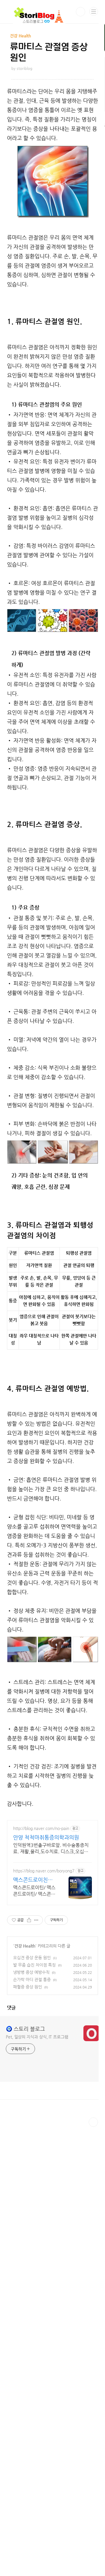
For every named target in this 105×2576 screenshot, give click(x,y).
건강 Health (25, 1946)
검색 (80, 12)
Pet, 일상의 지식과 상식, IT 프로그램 (37, 2037)
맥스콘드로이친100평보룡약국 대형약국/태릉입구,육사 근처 (35, 1880)
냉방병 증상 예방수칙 (31, 1972)
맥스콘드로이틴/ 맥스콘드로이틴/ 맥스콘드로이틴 (34, 1891)
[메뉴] (94, 11)
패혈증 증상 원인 (28, 1987)
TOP (93, 2122)
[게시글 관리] (36, 1920)
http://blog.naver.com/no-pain (41, 1828)
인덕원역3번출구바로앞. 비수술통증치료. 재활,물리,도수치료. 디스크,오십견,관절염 (51, 1849)
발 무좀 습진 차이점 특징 (34, 1965)
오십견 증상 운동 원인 (32, 1958)
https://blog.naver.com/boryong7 (44, 1871)
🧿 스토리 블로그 (25, 2029)
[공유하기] (29, 1920)
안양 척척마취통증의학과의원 (46, 1837)
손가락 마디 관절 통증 (32, 1979)
